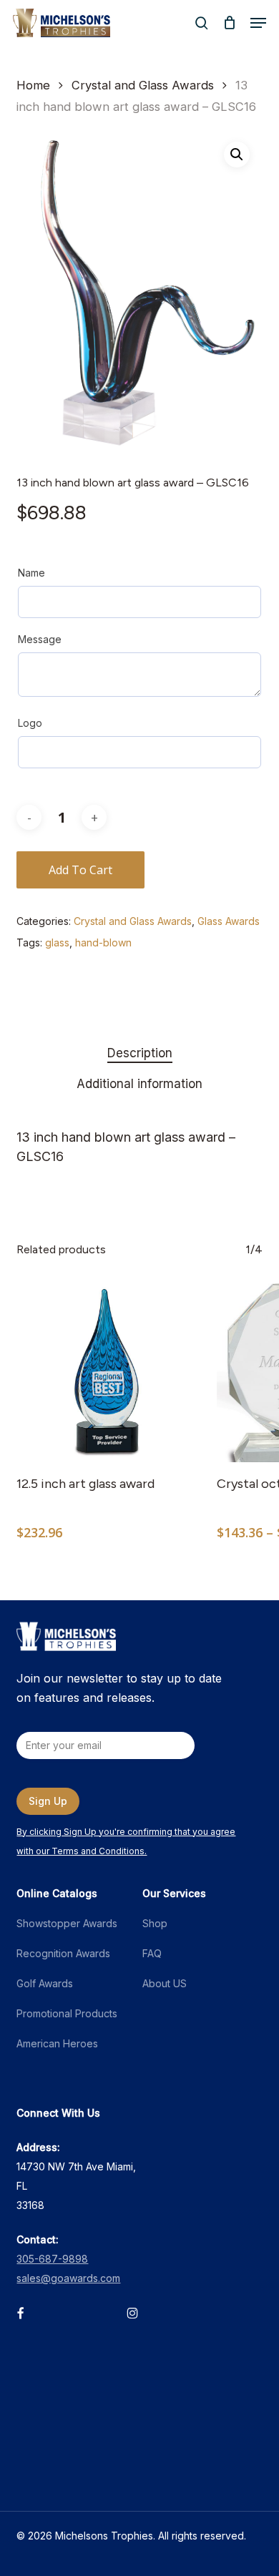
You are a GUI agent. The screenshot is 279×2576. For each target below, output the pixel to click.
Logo (30, 723)
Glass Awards (229, 921)
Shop (155, 1923)
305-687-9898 (52, 2259)
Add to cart (80, 870)
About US (165, 1983)
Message (40, 639)
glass (57, 942)
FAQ (152, 1953)
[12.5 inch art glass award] (106, 1373)
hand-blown (103, 942)
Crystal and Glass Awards (143, 85)
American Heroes (57, 2043)
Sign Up (48, 1801)
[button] (258, 23)
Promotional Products (67, 2013)
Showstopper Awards (67, 1923)
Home (33, 85)
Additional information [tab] (139, 1084)
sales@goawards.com (68, 2278)
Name (31, 573)
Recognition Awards (63, 1953)
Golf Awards (45, 1983)
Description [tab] (140, 1053)
